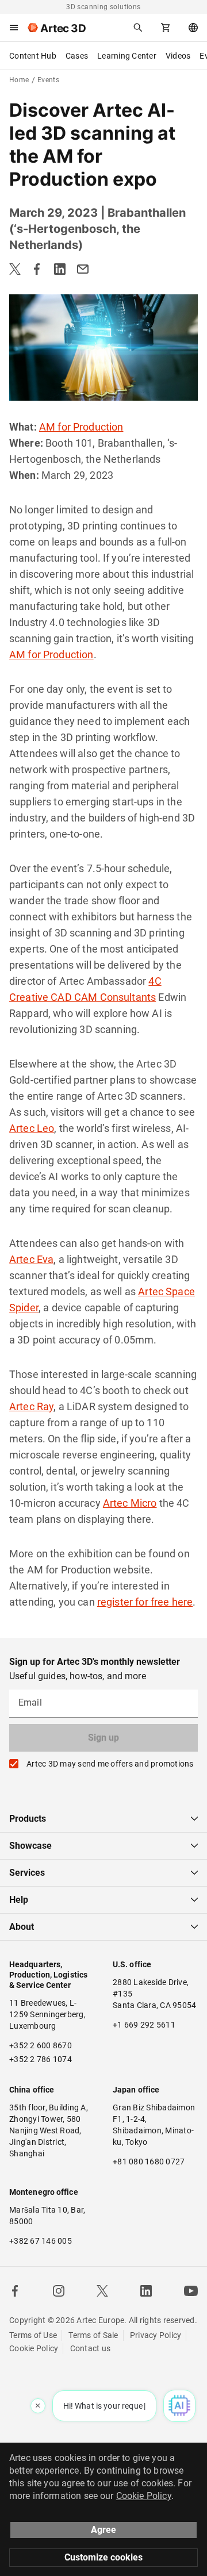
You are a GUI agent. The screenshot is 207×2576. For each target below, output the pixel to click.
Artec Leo (32, 1128)
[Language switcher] (193, 28)
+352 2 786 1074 (41, 2059)
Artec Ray (31, 1406)
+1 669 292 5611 (144, 2025)
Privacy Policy (156, 2335)
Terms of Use (33, 2335)
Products (28, 1819)
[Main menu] (14, 28)
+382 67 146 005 (41, 2241)
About (22, 1927)
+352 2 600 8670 (41, 2045)
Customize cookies (103, 2557)
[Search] (138, 28)
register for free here (145, 1602)
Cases (77, 56)
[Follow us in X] (102, 2291)
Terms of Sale (93, 2335)
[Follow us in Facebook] (15, 2291)
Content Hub (33, 56)
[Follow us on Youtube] (191, 2291)
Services (27, 1873)
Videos (178, 56)
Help (19, 1900)
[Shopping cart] (166, 28)
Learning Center (127, 56)
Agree (103, 2530)
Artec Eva (31, 1259)
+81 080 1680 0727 (149, 2162)
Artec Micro (130, 1503)
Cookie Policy (34, 2348)
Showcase (30, 1846)
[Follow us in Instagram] (59, 2291)
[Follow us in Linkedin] (146, 2291)
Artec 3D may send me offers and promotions (110, 1764)
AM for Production (81, 427)
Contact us (91, 2348)
